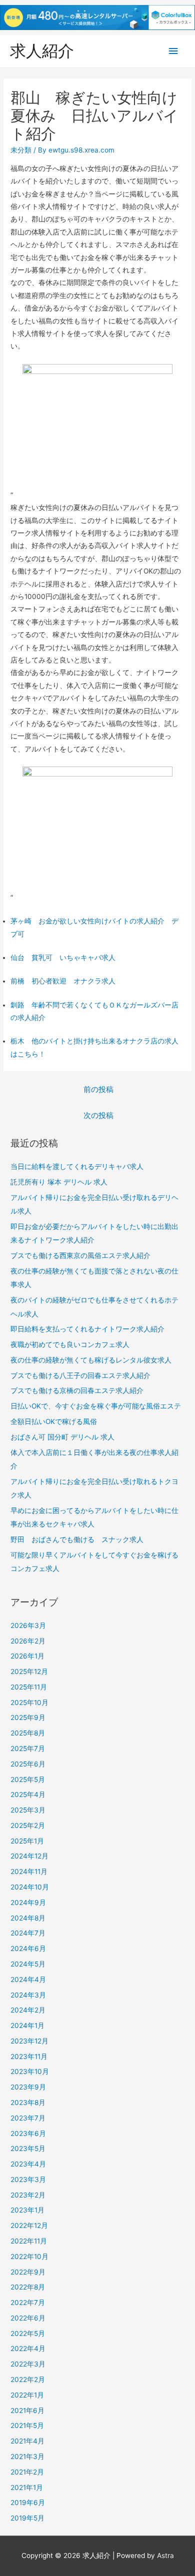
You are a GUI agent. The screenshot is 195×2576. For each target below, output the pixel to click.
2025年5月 (28, 1779)
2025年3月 (28, 1810)
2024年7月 (28, 1933)
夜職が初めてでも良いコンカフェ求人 (70, 1344)
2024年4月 (28, 1979)
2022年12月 (29, 2225)
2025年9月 (28, 1717)
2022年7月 (28, 2302)
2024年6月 (28, 1948)
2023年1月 (27, 2210)
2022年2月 (28, 2379)
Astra (165, 2555)
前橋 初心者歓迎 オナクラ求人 (63, 981)
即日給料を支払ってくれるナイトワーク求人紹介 (87, 1329)
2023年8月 (28, 2102)
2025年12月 (29, 1671)
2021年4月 (27, 2441)
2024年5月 (28, 1964)
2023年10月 (30, 2071)
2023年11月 (29, 2056)
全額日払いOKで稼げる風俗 (54, 1421)
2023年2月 (28, 2195)
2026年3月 (28, 1625)
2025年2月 (28, 1825)
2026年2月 (28, 1641)
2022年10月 (29, 2256)
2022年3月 (28, 2364)
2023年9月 (28, 2087)
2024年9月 (28, 1902)
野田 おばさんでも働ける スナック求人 (77, 1539)
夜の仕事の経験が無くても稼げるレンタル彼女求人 (91, 1360)
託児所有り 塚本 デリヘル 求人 (59, 1182)
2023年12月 (29, 2041)
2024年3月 (28, 1995)
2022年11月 (29, 2241)
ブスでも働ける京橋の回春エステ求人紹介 (77, 1390)
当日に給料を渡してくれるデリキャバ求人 (77, 1166)
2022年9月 (28, 2272)
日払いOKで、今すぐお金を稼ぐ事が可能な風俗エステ (96, 1406)
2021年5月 (27, 2425)
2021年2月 (27, 2472)
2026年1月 (27, 1656)
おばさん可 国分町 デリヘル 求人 (62, 1437)
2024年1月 (27, 2025)
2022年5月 (28, 2333)
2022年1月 (27, 2395)
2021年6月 (27, 2410)
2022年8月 (28, 2287)
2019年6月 (28, 2502)
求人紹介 (42, 51)
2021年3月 (27, 2456)
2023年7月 (28, 2118)
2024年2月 (28, 2010)
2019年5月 (27, 2518)
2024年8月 (28, 1918)
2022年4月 (28, 2348)
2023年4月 (28, 2164)
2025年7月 (28, 1748)
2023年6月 (28, 2133)
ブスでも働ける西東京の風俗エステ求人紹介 (80, 1255)
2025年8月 (28, 1733)
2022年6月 (28, 2318)
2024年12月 (29, 1856)
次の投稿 (98, 1115)
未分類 (21, 150)
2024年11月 (29, 1871)
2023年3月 (28, 2179)
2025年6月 (28, 1764)
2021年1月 (27, 2487)
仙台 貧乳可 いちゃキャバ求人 (63, 957)
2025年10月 (29, 1702)
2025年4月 (28, 1794)
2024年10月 (30, 1887)
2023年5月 (28, 2148)
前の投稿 (98, 1089)
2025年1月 (27, 1841)
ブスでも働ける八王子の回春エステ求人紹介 (80, 1375)
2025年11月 (29, 1687)
